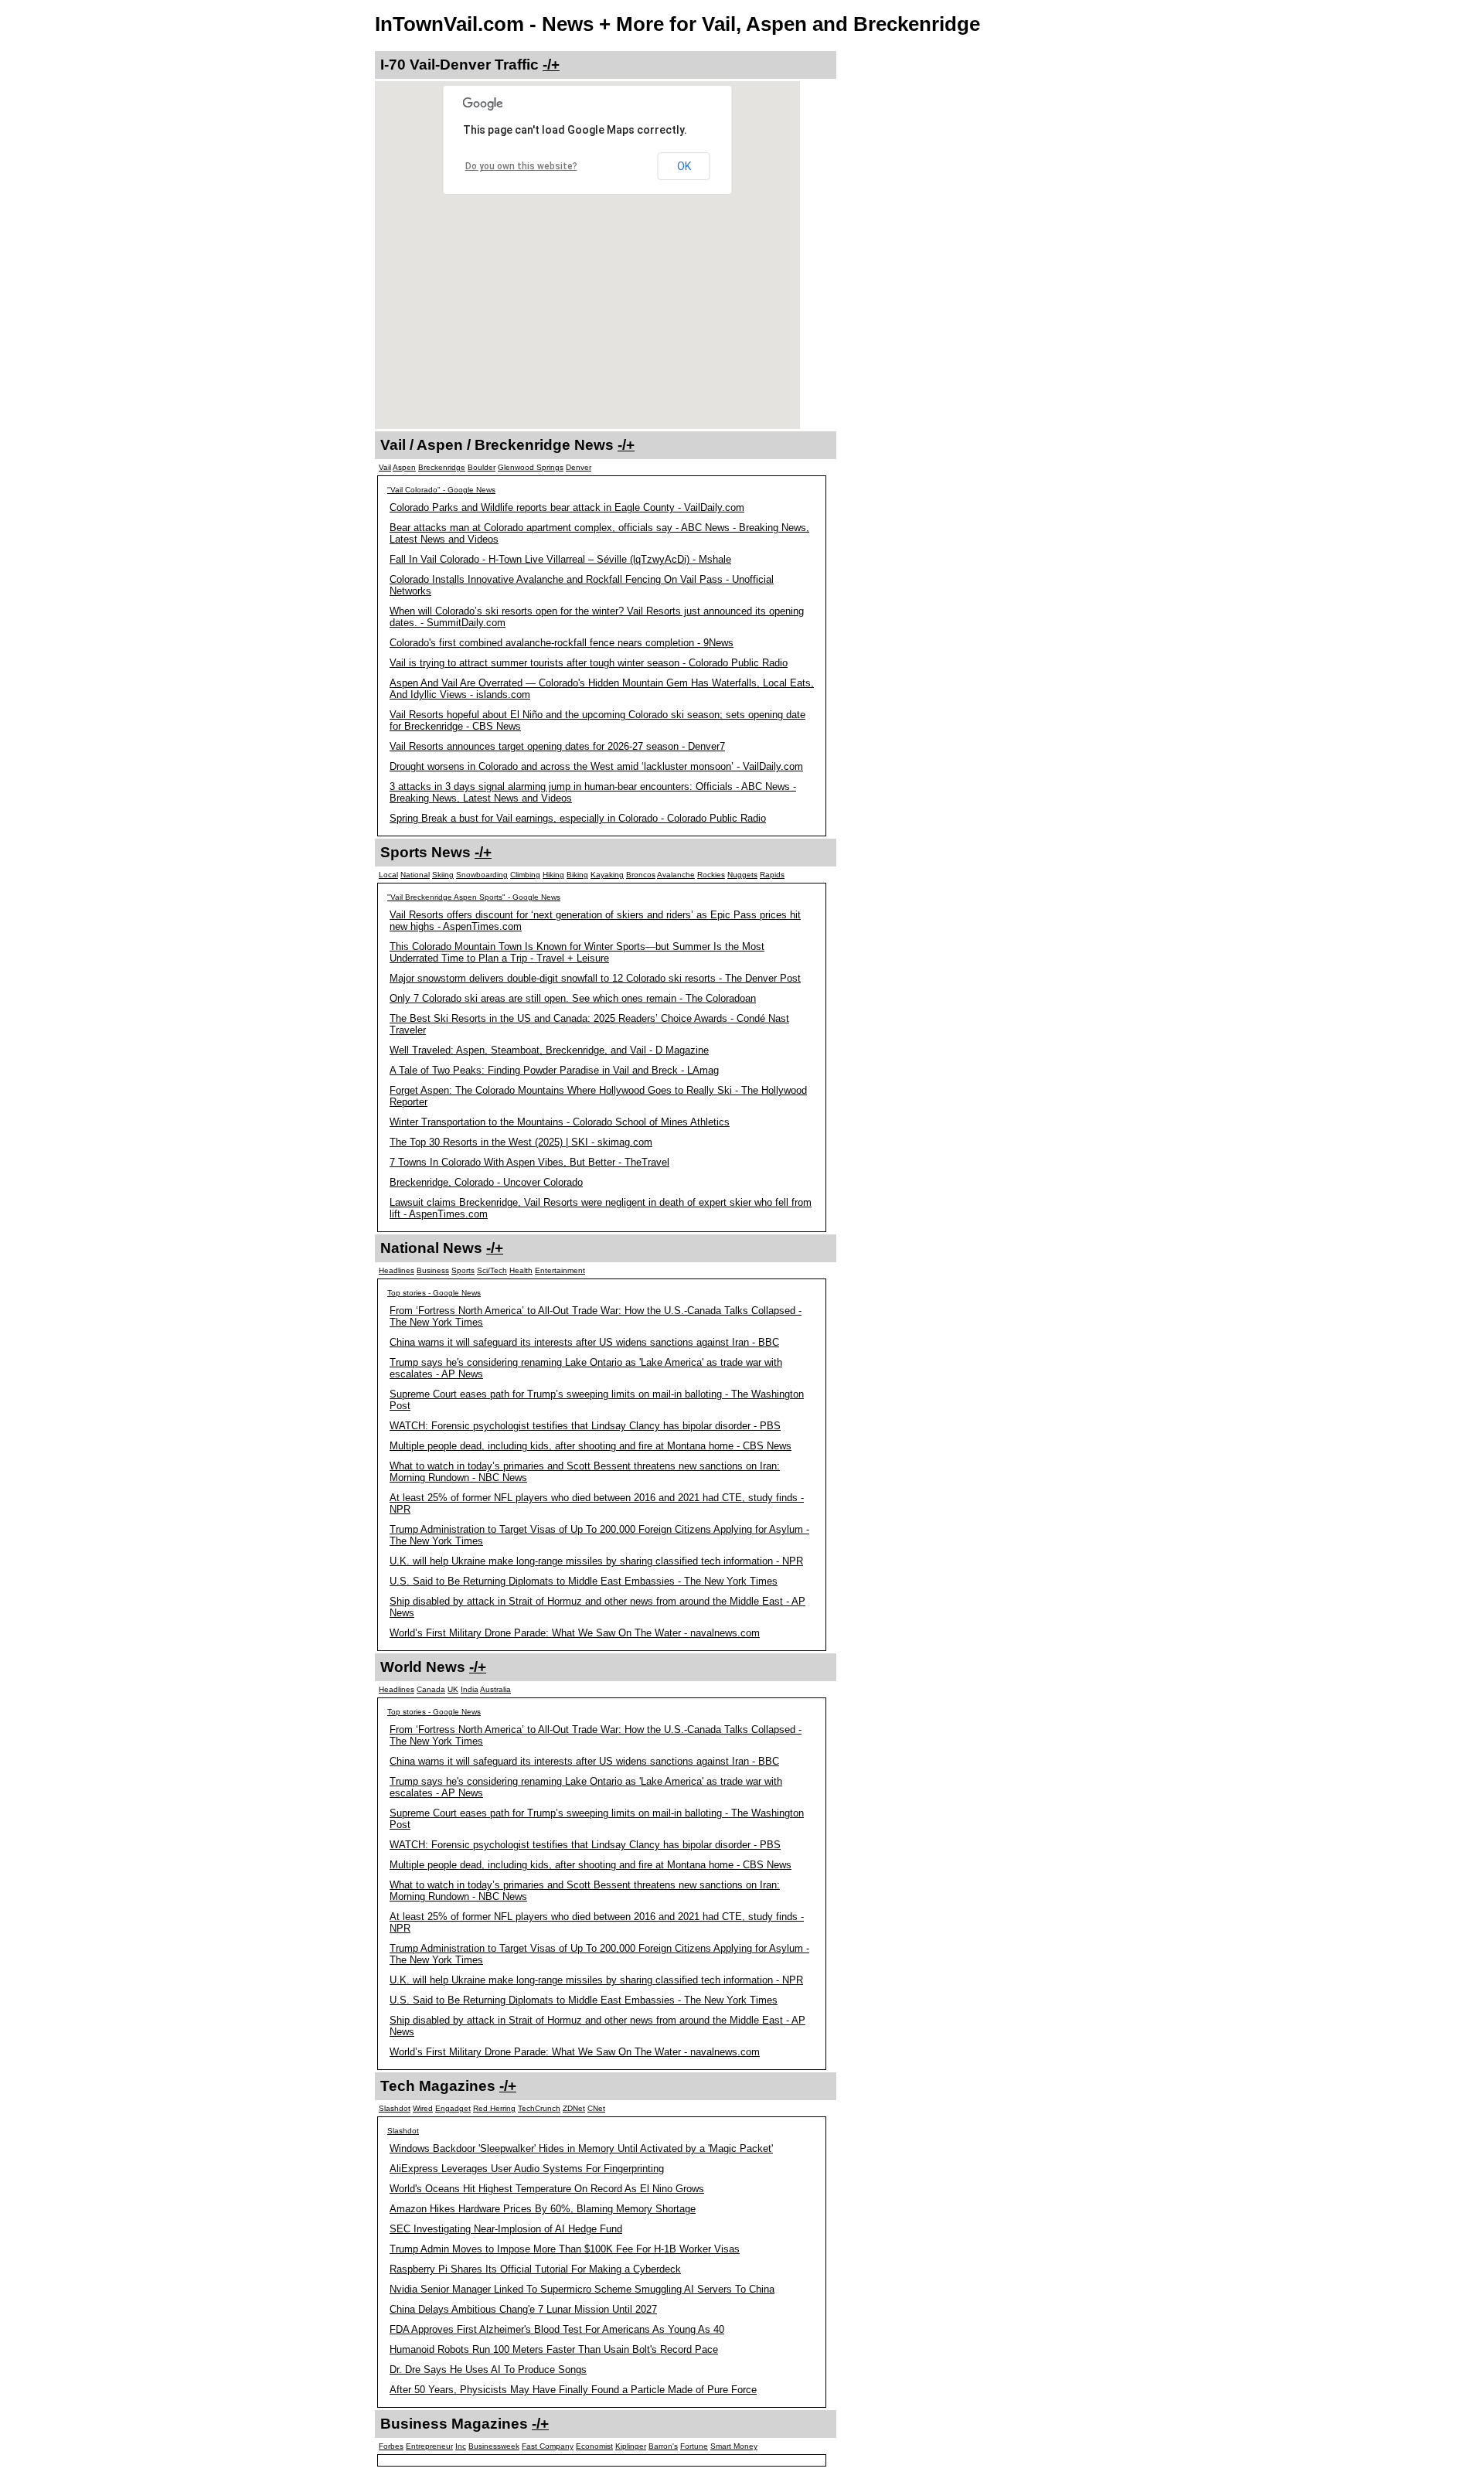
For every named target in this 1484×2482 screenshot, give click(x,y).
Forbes (391, 2446)
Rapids (772, 875)
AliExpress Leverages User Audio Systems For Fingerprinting (527, 2169)
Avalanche (676, 875)
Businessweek (494, 2446)
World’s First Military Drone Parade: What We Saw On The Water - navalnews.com (575, 1633)
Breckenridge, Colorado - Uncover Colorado (486, 1182)
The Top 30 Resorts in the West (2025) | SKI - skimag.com (521, 1142)
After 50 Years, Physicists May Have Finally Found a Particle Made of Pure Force (573, 2390)
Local (388, 875)
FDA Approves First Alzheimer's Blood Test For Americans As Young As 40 (557, 2329)
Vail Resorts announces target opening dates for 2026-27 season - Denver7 (557, 746)
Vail (385, 467)
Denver (579, 467)
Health (521, 1270)
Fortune (694, 2446)
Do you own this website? (521, 166)
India (470, 1689)
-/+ (551, 65)
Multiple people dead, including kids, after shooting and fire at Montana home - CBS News (591, 1446)
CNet (596, 2108)
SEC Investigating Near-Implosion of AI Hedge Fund (506, 2229)
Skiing (443, 875)
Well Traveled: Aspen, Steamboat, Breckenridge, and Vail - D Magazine (549, 1050)
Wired (423, 2108)
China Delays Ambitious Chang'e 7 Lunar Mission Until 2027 (523, 2309)
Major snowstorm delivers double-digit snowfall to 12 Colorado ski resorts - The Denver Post (595, 978)
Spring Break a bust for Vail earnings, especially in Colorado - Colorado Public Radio (578, 818)
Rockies (711, 875)
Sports (463, 1270)
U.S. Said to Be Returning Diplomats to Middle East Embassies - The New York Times (584, 1581)
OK (684, 166)
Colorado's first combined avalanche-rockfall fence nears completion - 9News (562, 643)
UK (453, 1689)
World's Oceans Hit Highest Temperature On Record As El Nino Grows (547, 2189)
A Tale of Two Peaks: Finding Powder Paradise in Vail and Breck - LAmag (554, 1070)
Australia (495, 1689)
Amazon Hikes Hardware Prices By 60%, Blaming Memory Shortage (543, 2209)
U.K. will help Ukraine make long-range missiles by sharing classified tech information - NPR (596, 1561)
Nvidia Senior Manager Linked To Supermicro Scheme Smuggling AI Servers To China (582, 2289)
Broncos (641, 875)
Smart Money (734, 2446)
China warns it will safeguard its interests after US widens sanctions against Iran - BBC (584, 1342)
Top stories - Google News (434, 1293)
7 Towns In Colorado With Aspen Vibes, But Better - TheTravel (529, 1162)
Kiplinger (631, 2446)
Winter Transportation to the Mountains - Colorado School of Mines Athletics (560, 1122)
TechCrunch (539, 2108)
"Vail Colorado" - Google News (441, 490)
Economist (594, 2446)
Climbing (525, 875)
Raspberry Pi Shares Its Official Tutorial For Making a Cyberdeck (535, 2269)
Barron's (663, 2446)
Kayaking (607, 875)
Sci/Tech (492, 1270)
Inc (461, 2446)
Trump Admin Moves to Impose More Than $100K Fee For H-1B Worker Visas (565, 2249)
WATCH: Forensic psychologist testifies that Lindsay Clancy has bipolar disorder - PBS (585, 1426)
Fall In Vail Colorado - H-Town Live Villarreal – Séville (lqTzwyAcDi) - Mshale (560, 559)
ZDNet (574, 2108)
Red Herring (494, 2108)
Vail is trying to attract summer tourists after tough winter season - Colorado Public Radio (589, 663)
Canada (431, 1689)
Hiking (553, 875)
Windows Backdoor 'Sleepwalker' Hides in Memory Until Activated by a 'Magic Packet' (581, 2148)
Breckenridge (442, 467)
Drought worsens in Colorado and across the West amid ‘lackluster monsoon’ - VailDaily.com (596, 766)
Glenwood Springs (531, 467)
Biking (577, 875)
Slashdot (395, 2108)
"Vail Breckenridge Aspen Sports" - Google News (474, 897)
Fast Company (548, 2446)
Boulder (482, 467)
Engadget (453, 2108)
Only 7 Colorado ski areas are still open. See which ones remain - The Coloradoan (573, 998)
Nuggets (742, 875)
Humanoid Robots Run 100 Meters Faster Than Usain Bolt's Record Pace (554, 2349)
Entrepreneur (429, 2446)
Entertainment (560, 1270)
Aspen (404, 467)
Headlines (397, 1270)
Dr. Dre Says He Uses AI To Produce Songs (488, 2370)
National (415, 875)
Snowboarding (482, 875)
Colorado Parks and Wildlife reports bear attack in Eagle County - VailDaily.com (567, 507)
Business (433, 1270)
